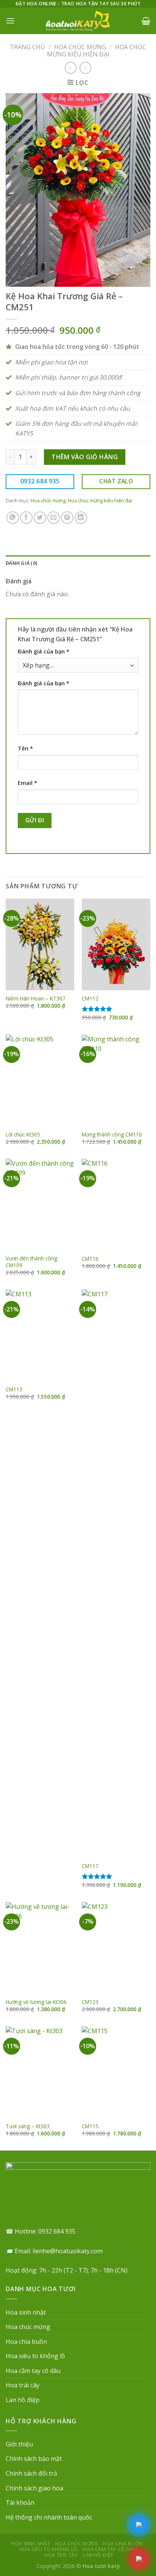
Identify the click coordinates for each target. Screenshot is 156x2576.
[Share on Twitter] (40, 518)
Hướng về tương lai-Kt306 (36, 2002)
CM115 (90, 2126)
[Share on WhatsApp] (13, 518)
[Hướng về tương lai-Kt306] (40, 1948)
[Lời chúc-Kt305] (40, 1080)
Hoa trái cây (23, 2385)
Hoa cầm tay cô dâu (33, 2371)
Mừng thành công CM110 (112, 1135)
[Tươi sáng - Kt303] (40, 2072)
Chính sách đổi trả (31, 2473)
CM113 (14, 1390)
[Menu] (10, 21)
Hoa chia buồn (26, 2342)
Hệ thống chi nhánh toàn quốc (49, 2517)
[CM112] (116, 944)
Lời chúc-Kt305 (23, 1135)
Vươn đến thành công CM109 (31, 1262)
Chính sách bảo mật (34, 2459)
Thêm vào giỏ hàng (85, 457)
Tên (25, 748)
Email (27, 783)
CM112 (90, 999)
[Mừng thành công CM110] (116, 1080)
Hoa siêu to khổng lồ (35, 2356)
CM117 (90, 1866)
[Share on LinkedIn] (81, 518)
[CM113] (40, 1335)
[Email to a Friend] (54, 518)
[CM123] (116, 1948)
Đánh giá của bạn (44, 651)
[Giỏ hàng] (146, 21)
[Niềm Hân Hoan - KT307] (40, 944)
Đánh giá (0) (21, 563)
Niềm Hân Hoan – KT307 (36, 999)
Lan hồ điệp (23, 2400)
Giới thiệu (19, 2444)
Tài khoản (20, 2503)
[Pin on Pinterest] (67, 518)
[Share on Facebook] (26, 518)
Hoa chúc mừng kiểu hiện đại (97, 51)
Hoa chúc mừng (80, 47)
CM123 (90, 2002)
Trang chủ (27, 47)
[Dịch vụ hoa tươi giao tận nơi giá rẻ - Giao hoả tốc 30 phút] (78, 21)
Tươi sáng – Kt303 (28, 2126)
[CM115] (116, 2072)
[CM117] (116, 1574)
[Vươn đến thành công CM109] (40, 1205)
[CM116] (116, 1205)
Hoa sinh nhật (26, 2312)
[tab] (78, 563)
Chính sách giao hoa (34, 2488)
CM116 (90, 1259)
